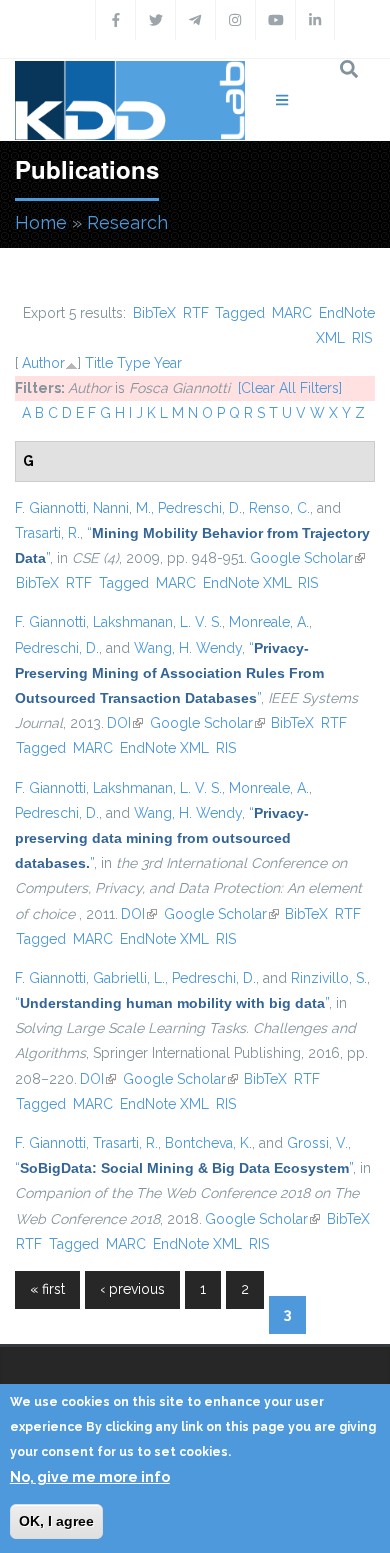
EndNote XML (247, 583)
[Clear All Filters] (290, 388)
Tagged (240, 313)
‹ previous (132, 1289)
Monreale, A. (269, 622)
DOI (125, 723)
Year (168, 363)
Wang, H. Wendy (188, 648)
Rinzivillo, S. (329, 978)
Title (99, 363)
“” (169, 673)
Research (127, 222)
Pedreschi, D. (200, 508)
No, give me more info (90, 1477)
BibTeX (154, 313)
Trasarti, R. (47, 533)
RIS (362, 338)
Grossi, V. (317, 1143)
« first (47, 1289)
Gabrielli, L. (129, 978)
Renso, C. (279, 508)
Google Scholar (307, 558)
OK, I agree (56, 1521)
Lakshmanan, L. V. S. (157, 622)
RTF (196, 313)
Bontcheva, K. (208, 1143)
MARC (292, 313)
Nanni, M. (122, 508)
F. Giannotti (50, 508)
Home (41, 222)
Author (43, 363)
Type (133, 363)
